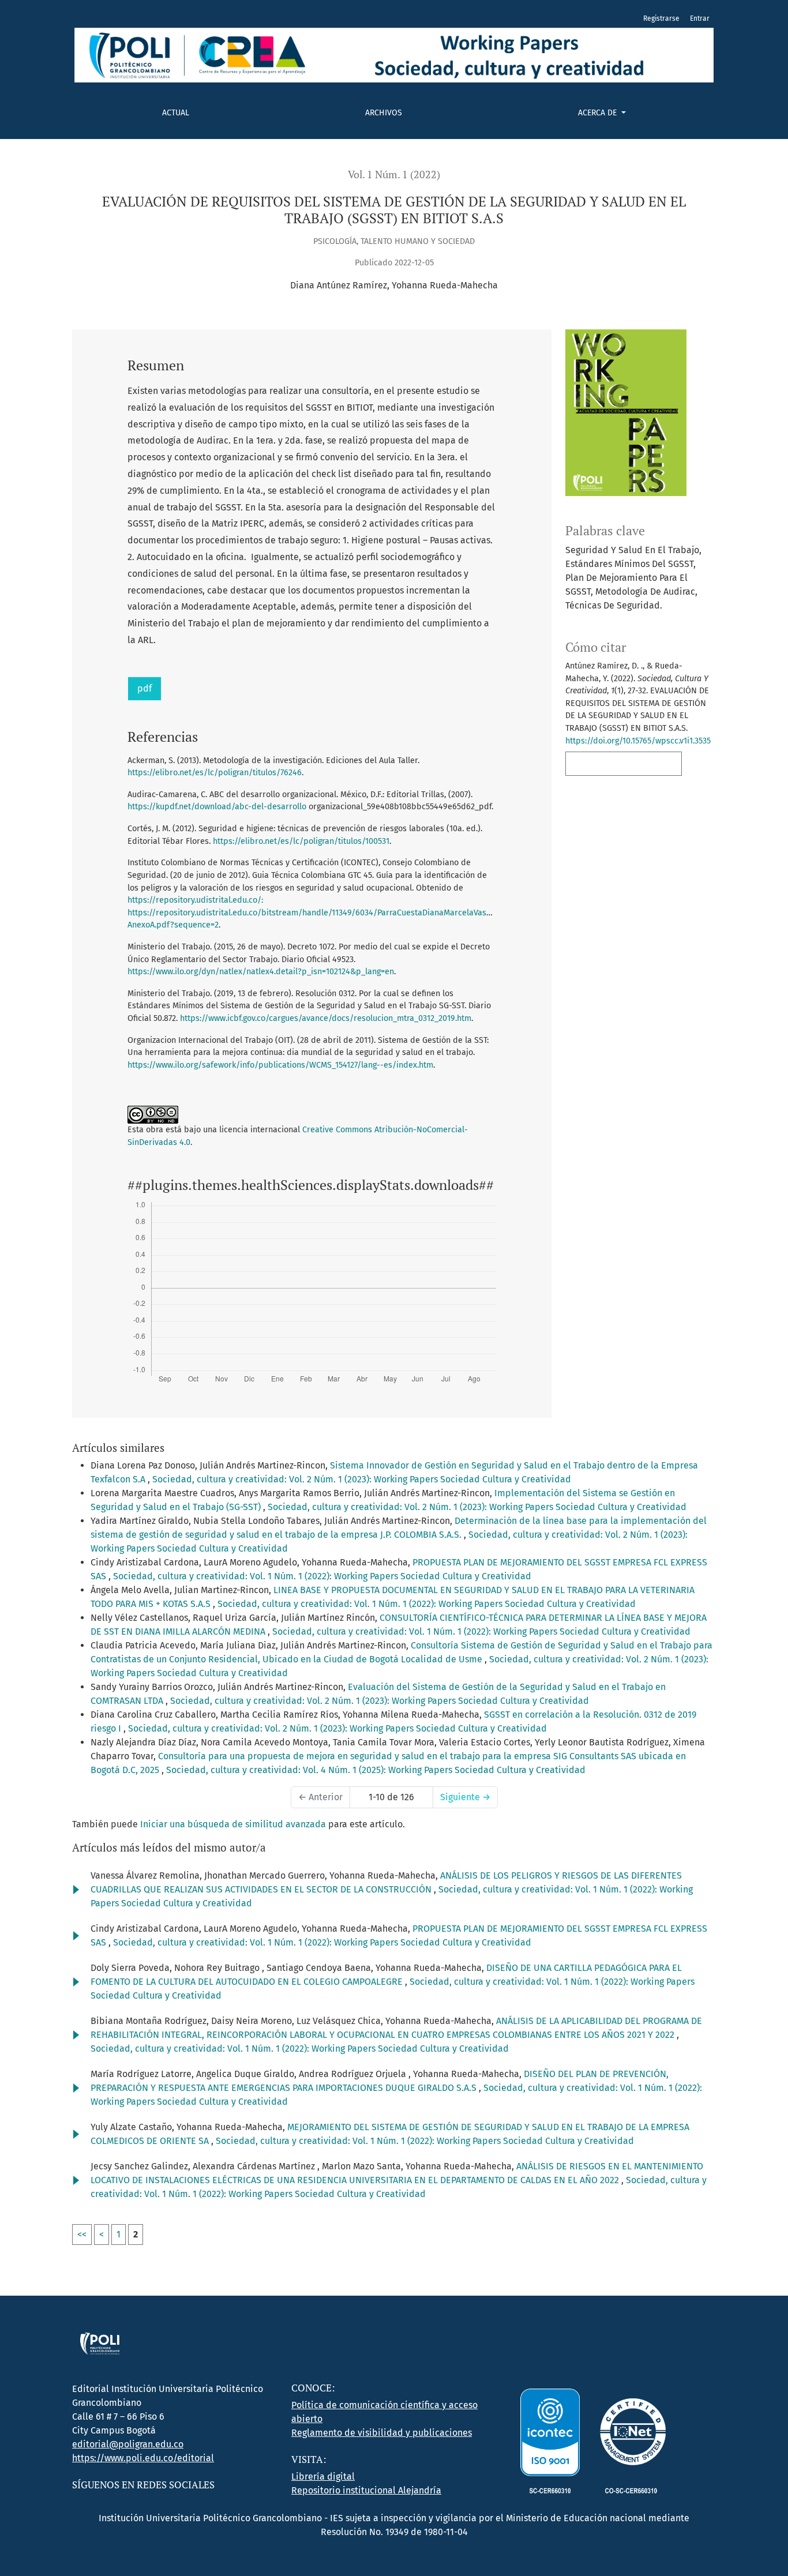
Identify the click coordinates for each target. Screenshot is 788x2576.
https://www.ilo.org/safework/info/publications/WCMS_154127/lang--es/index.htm (280, 1065)
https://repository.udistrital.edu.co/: (195, 900)
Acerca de (598, 113)
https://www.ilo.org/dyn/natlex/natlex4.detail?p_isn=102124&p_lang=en (261, 972)
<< (82, 2234)
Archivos (384, 113)
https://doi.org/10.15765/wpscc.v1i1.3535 (638, 741)
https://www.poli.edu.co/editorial (143, 2458)
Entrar (700, 18)
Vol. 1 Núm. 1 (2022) (394, 174)
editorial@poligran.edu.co (128, 2444)
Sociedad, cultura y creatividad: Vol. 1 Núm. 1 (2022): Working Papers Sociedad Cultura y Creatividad (322, 1576)
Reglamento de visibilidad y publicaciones (382, 2433)
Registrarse (661, 18)
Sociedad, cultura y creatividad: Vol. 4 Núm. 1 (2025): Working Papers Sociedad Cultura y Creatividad (376, 1770)
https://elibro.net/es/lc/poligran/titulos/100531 (301, 841)
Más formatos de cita (620, 763)
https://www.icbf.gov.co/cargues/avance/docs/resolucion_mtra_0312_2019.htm (326, 1018)
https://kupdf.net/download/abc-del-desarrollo (217, 807)
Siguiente (465, 1797)
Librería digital (323, 2477)
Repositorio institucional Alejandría (366, 2490)
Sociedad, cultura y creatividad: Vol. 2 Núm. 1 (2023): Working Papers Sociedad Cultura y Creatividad (362, 1479)
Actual (176, 113)
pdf (145, 688)
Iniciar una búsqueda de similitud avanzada (233, 1824)
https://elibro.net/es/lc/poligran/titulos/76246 (215, 773)
